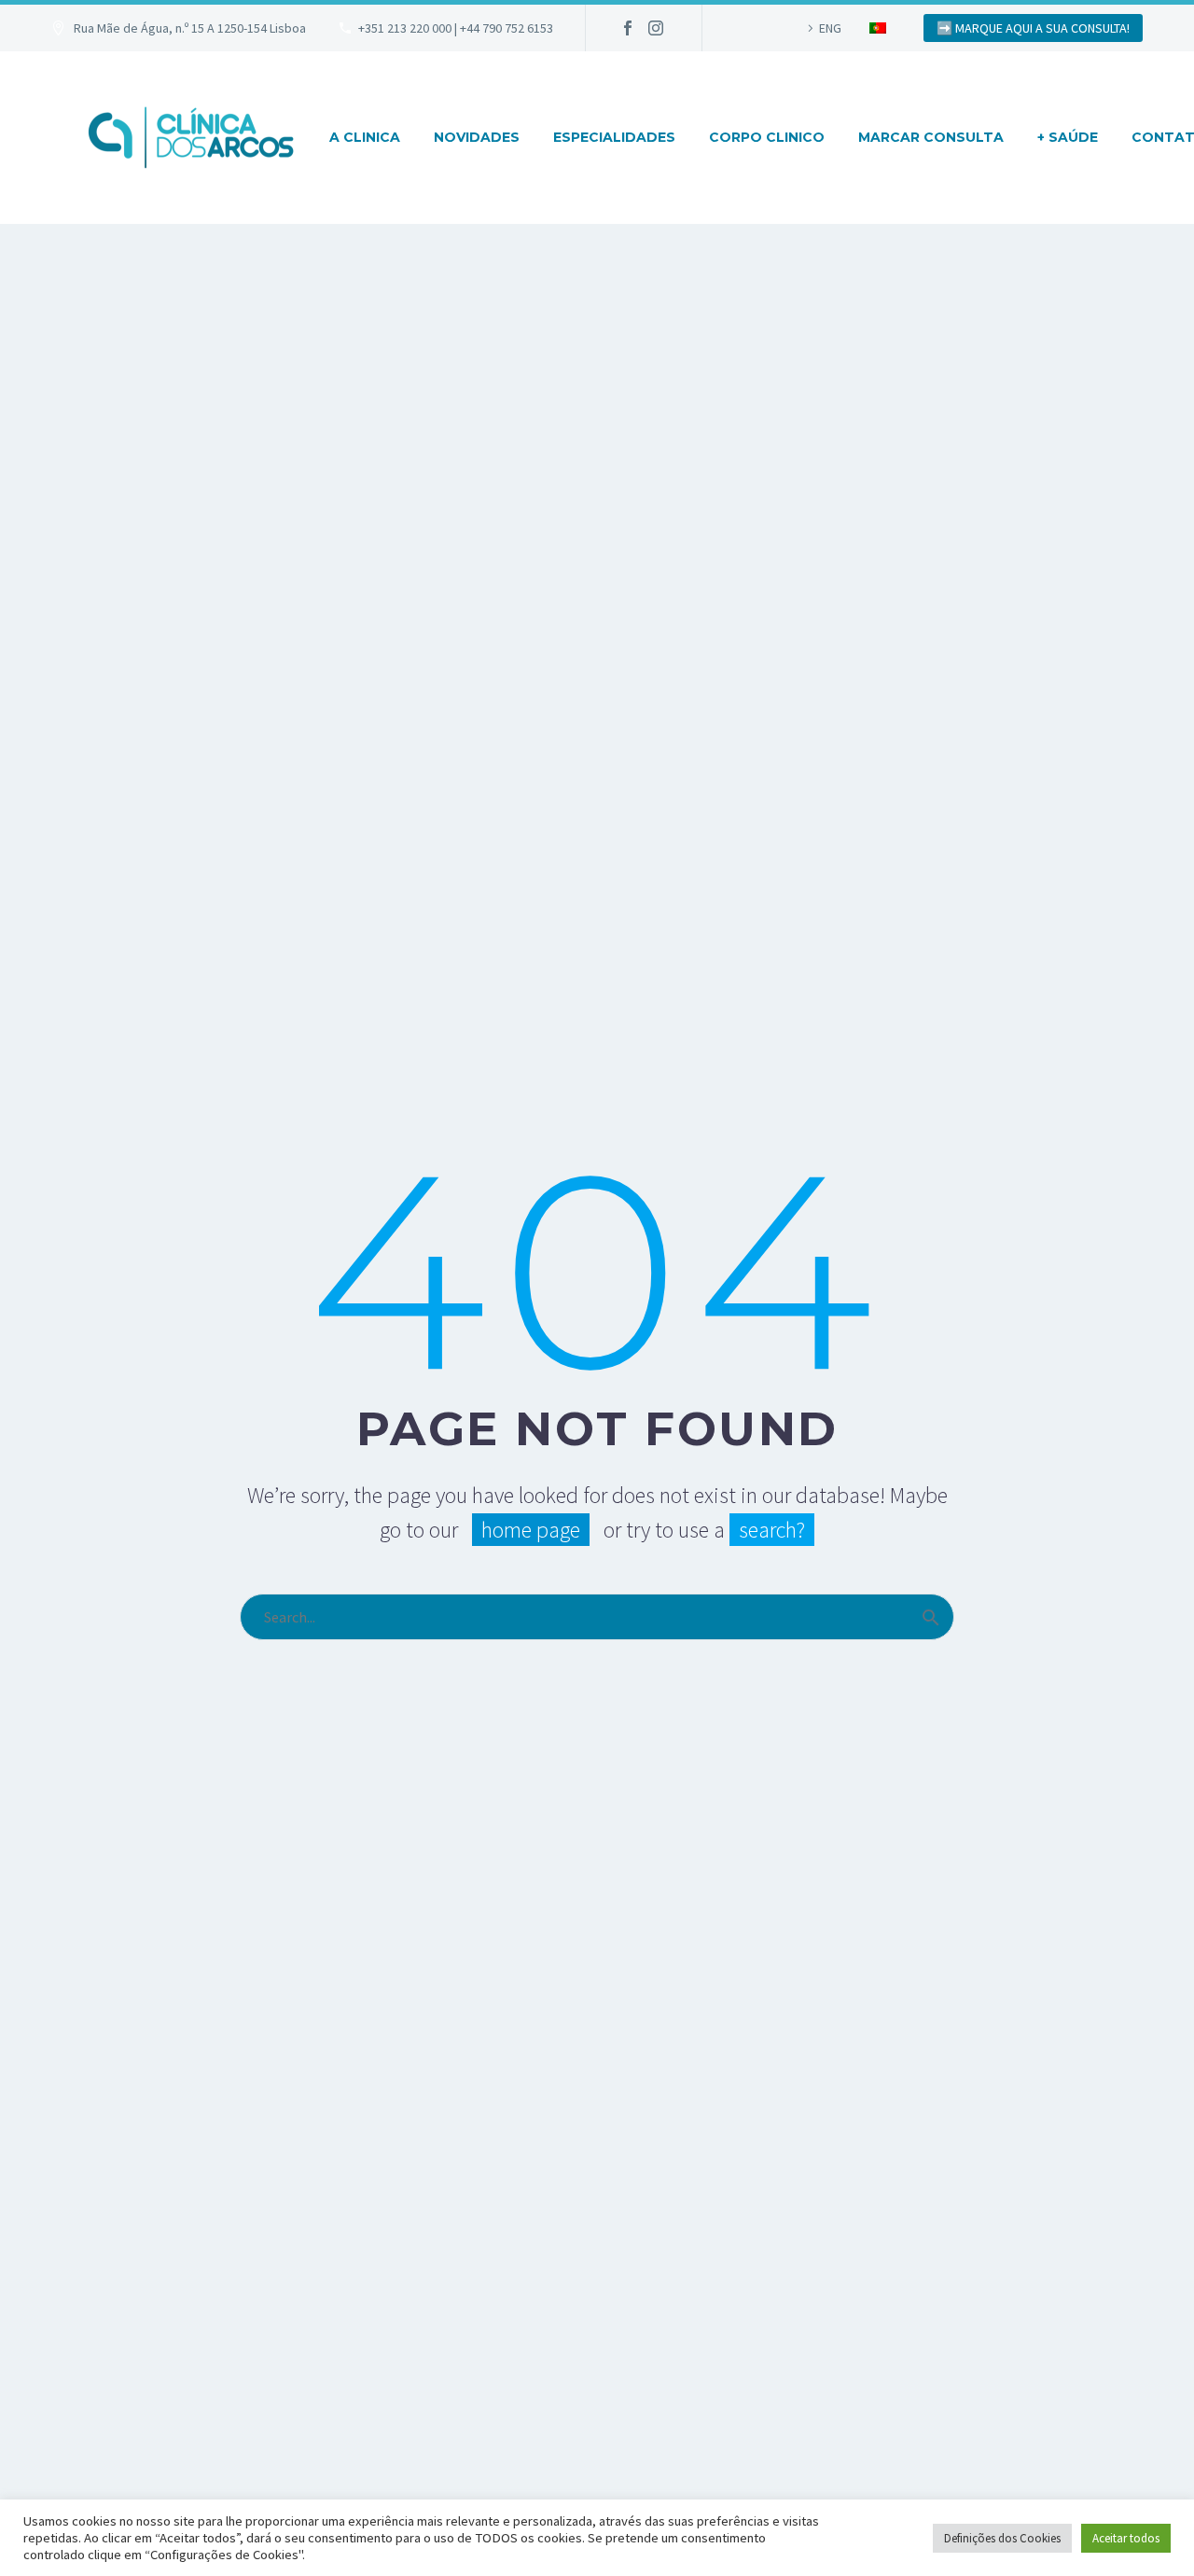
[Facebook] (628, 28)
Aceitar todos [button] (1126, 2538)
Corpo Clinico (767, 137)
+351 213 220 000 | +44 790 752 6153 (456, 28)
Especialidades (614, 137)
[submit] (931, 1617)
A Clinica (365, 137)
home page (531, 1530)
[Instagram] (656, 28)
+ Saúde (1068, 137)
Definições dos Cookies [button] (1002, 2538)
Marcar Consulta (931, 137)
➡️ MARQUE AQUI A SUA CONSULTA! (1033, 28)
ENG (830, 28)
